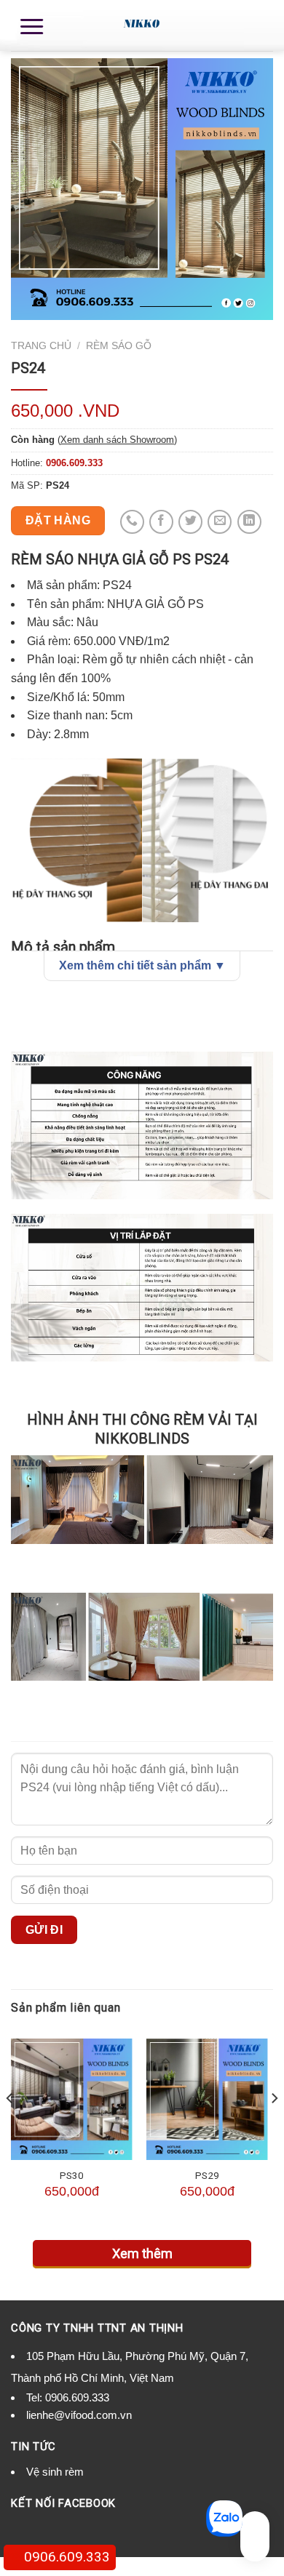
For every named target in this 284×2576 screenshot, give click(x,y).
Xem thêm (142, 2253)
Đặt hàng (58, 520)
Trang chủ (41, 346)
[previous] (10, 2127)
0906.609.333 (77, 2397)
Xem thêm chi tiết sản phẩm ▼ (142, 965)
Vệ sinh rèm (55, 2472)
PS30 (72, 2175)
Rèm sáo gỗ (119, 346)
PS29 (207, 2175)
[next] (274, 2127)
